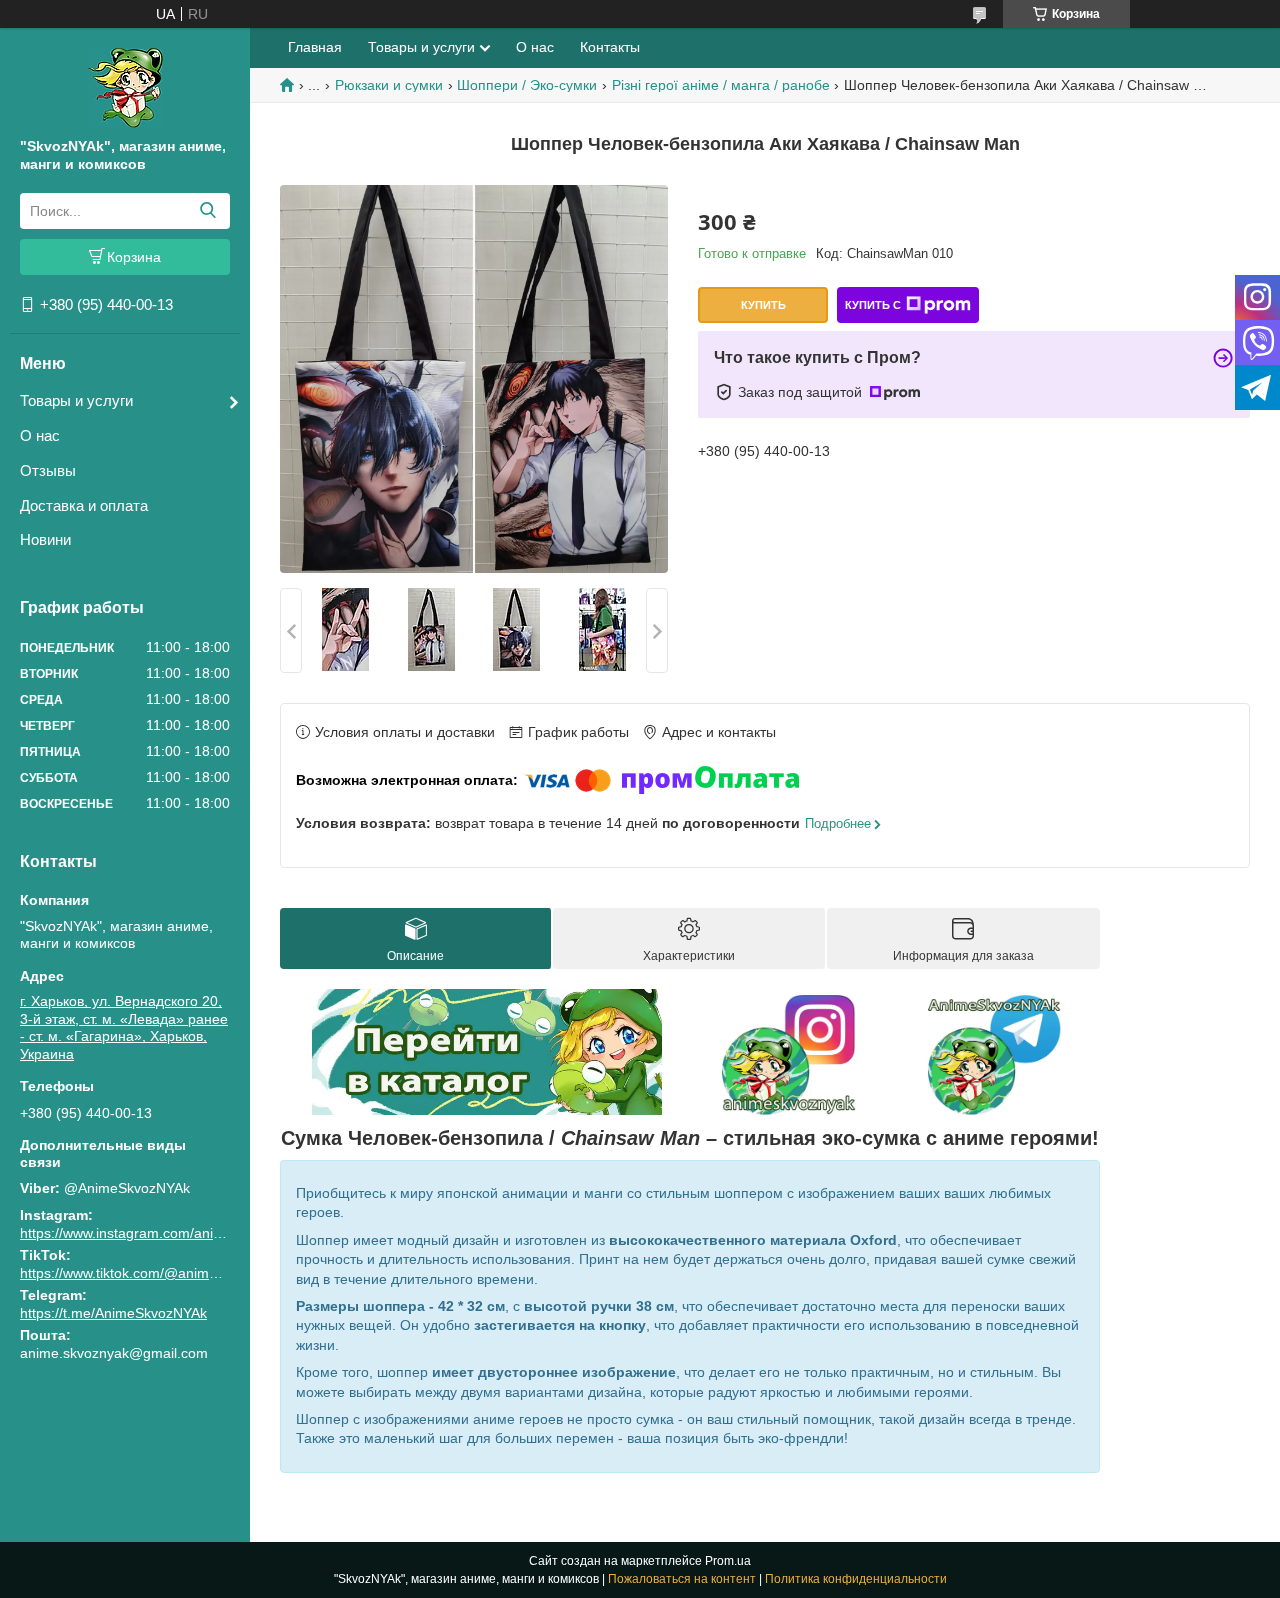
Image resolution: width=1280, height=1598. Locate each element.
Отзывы (48, 470)
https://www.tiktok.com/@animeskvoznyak (151, 1273)
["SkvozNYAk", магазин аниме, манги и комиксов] (125, 87)
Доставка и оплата (84, 505)
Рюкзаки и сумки (389, 85)
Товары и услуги (76, 400)
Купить (763, 305)
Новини (45, 539)
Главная (315, 47)
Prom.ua (728, 1561)
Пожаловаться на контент (682, 1579)
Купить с (873, 305)
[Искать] (207, 211)
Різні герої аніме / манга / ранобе (721, 85)
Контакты (610, 47)
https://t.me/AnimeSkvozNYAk (113, 1313)
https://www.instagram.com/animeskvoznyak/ (161, 1233)
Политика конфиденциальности (856, 1579)
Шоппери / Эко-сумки (527, 85)
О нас (40, 435)
